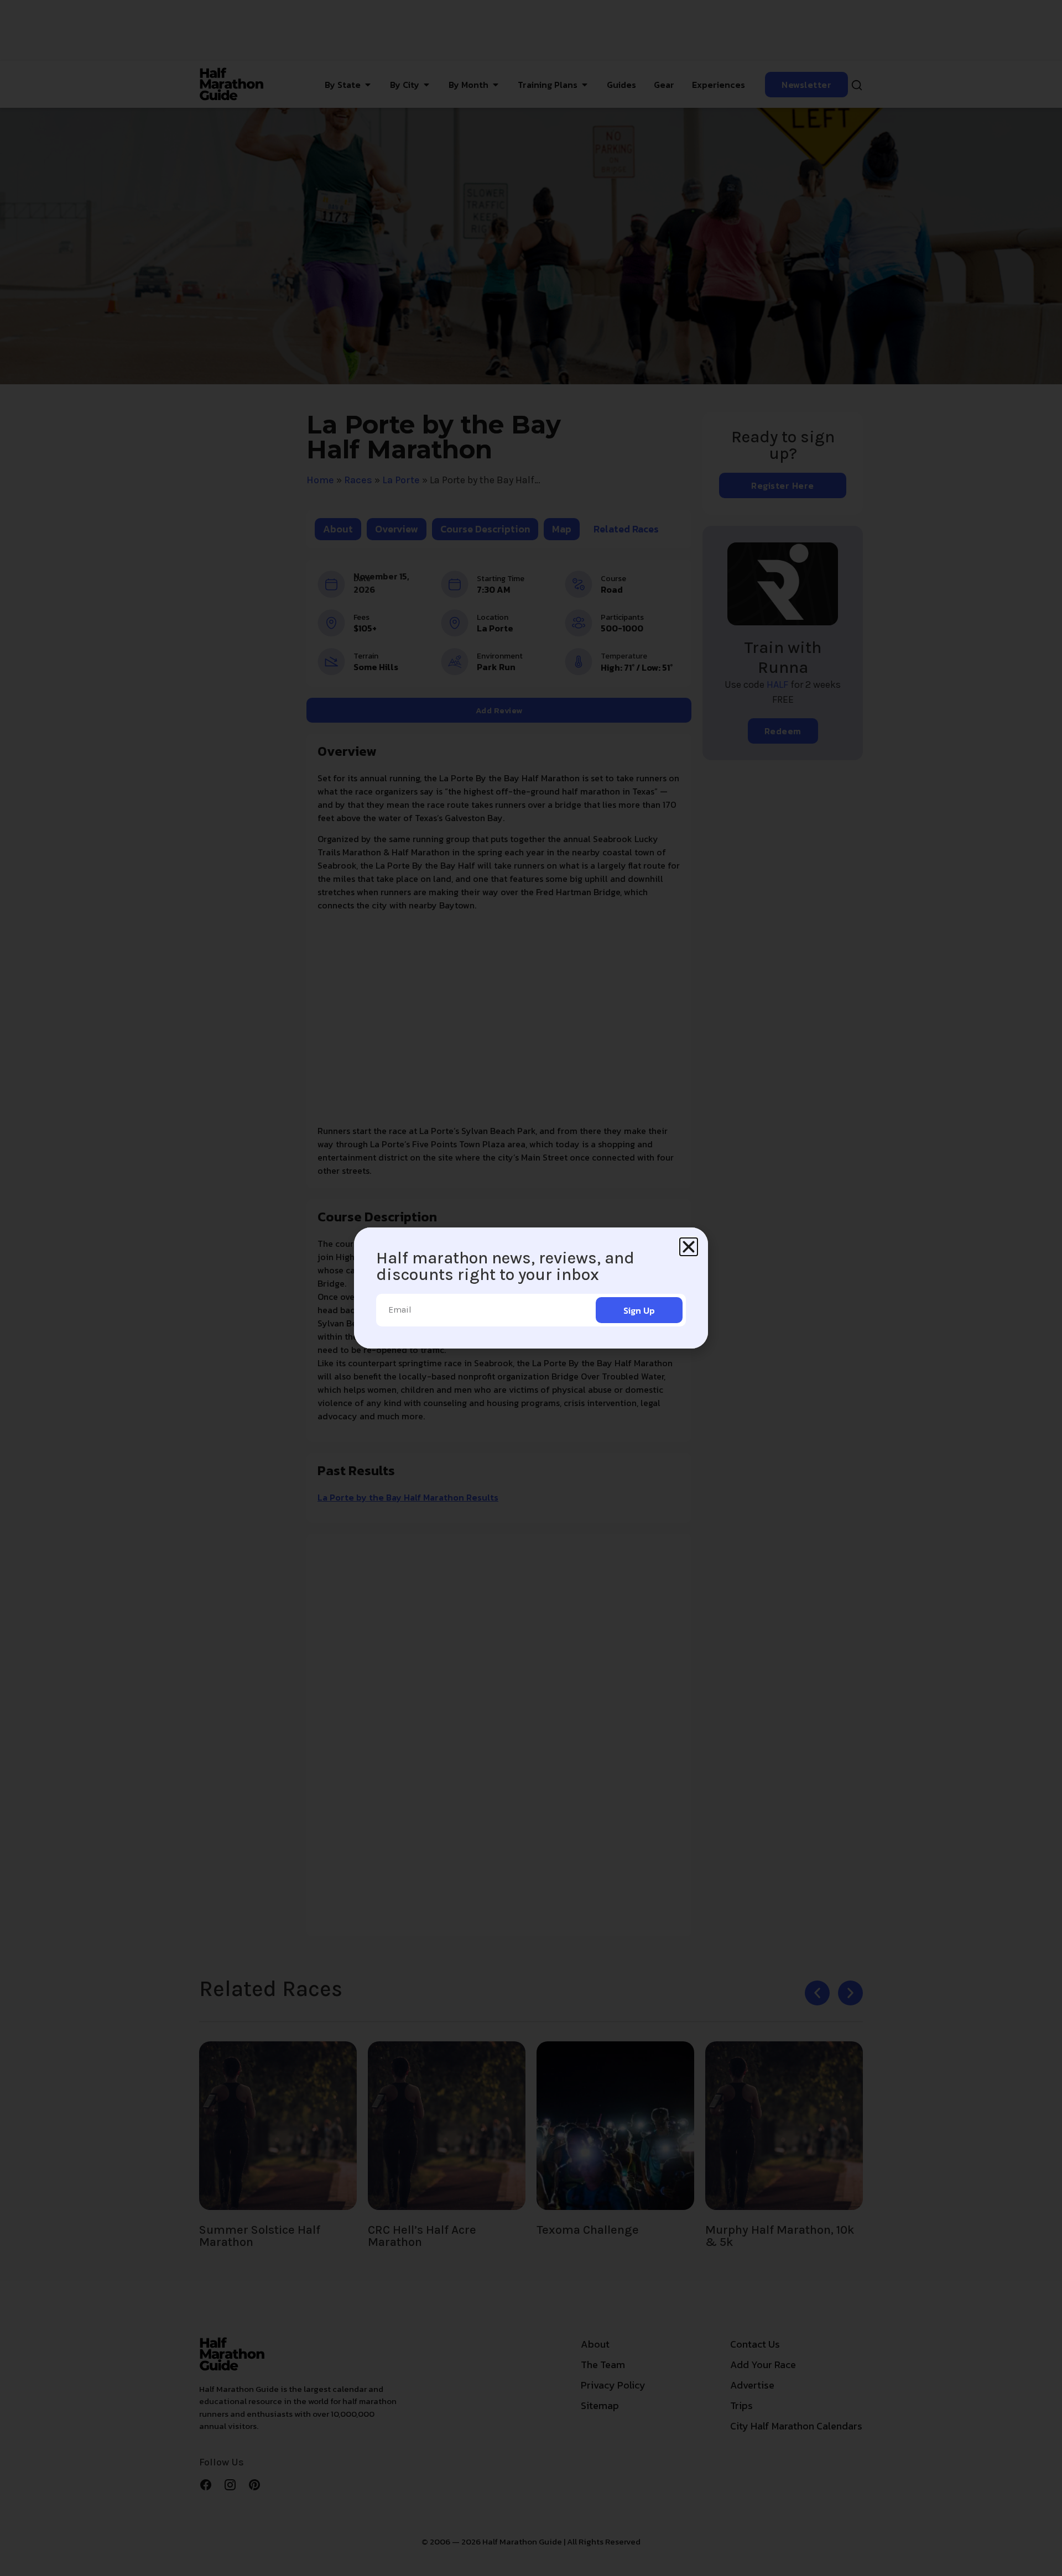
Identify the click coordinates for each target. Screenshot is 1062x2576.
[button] (689, 1247)
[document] (531, 1288)
